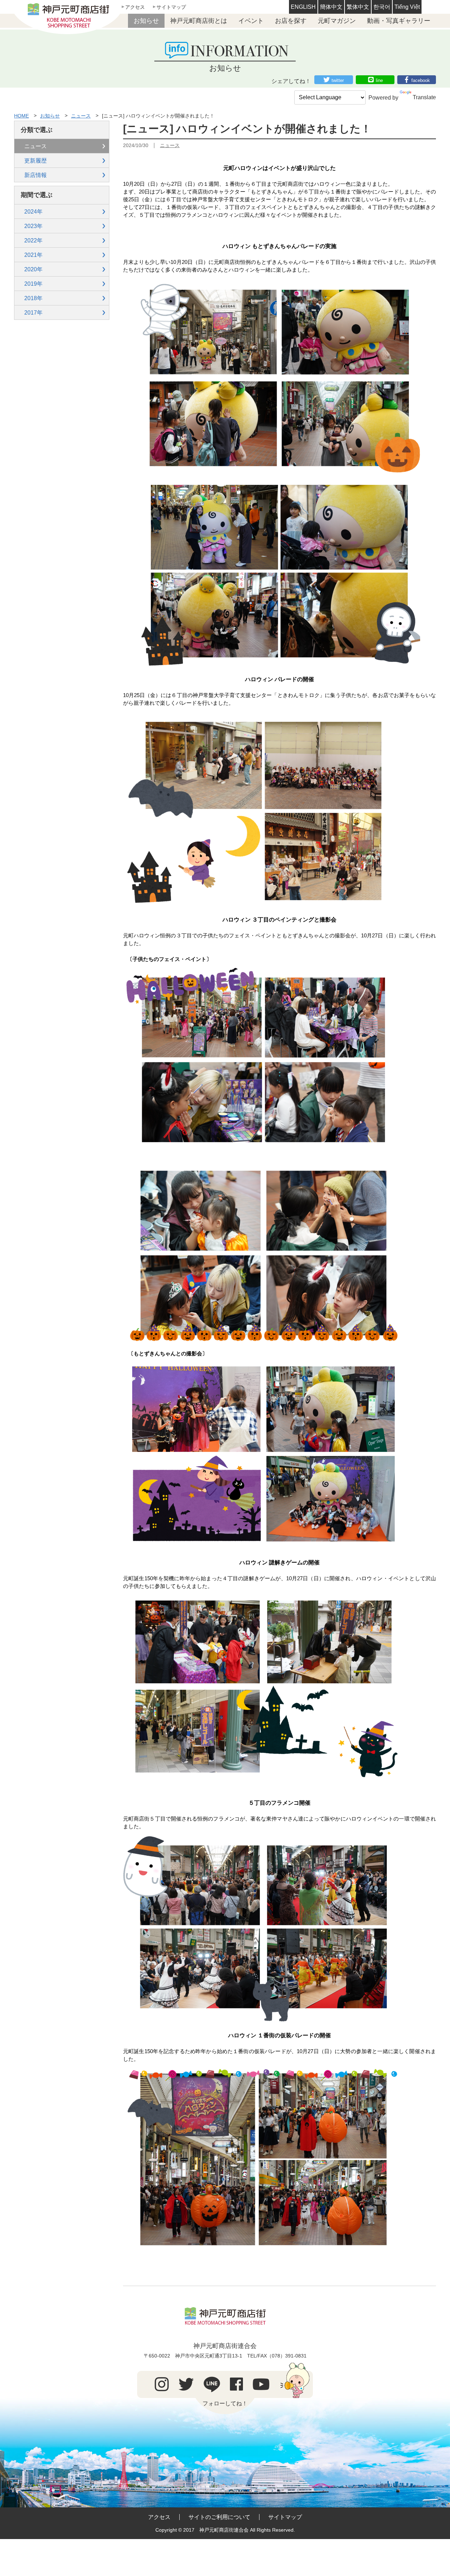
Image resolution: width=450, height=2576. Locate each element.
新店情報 (36, 175)
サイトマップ (171, 7)
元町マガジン (337, 21)
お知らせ (146, 21)
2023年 (33, 226)
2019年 (33, 284)
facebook (421, 80)
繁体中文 (358, 7)
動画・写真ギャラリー (399, 21)
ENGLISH (303, 7)
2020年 (33, 269)
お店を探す (291, 21)
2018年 (33, 298)
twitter (338, 80)
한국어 (382, 7)
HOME (21, 116)
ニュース (81, 116)
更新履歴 (36, 161)
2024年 (33, 212)
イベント (251, 21)
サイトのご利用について (219, 2517)
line (379, 80)
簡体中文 (331, 7)
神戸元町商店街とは (199, 21)
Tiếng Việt (407, 7)
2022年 (33, 240)
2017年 (33, 313)
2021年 (33, 255)
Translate (424, 97)
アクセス (135, 7)
